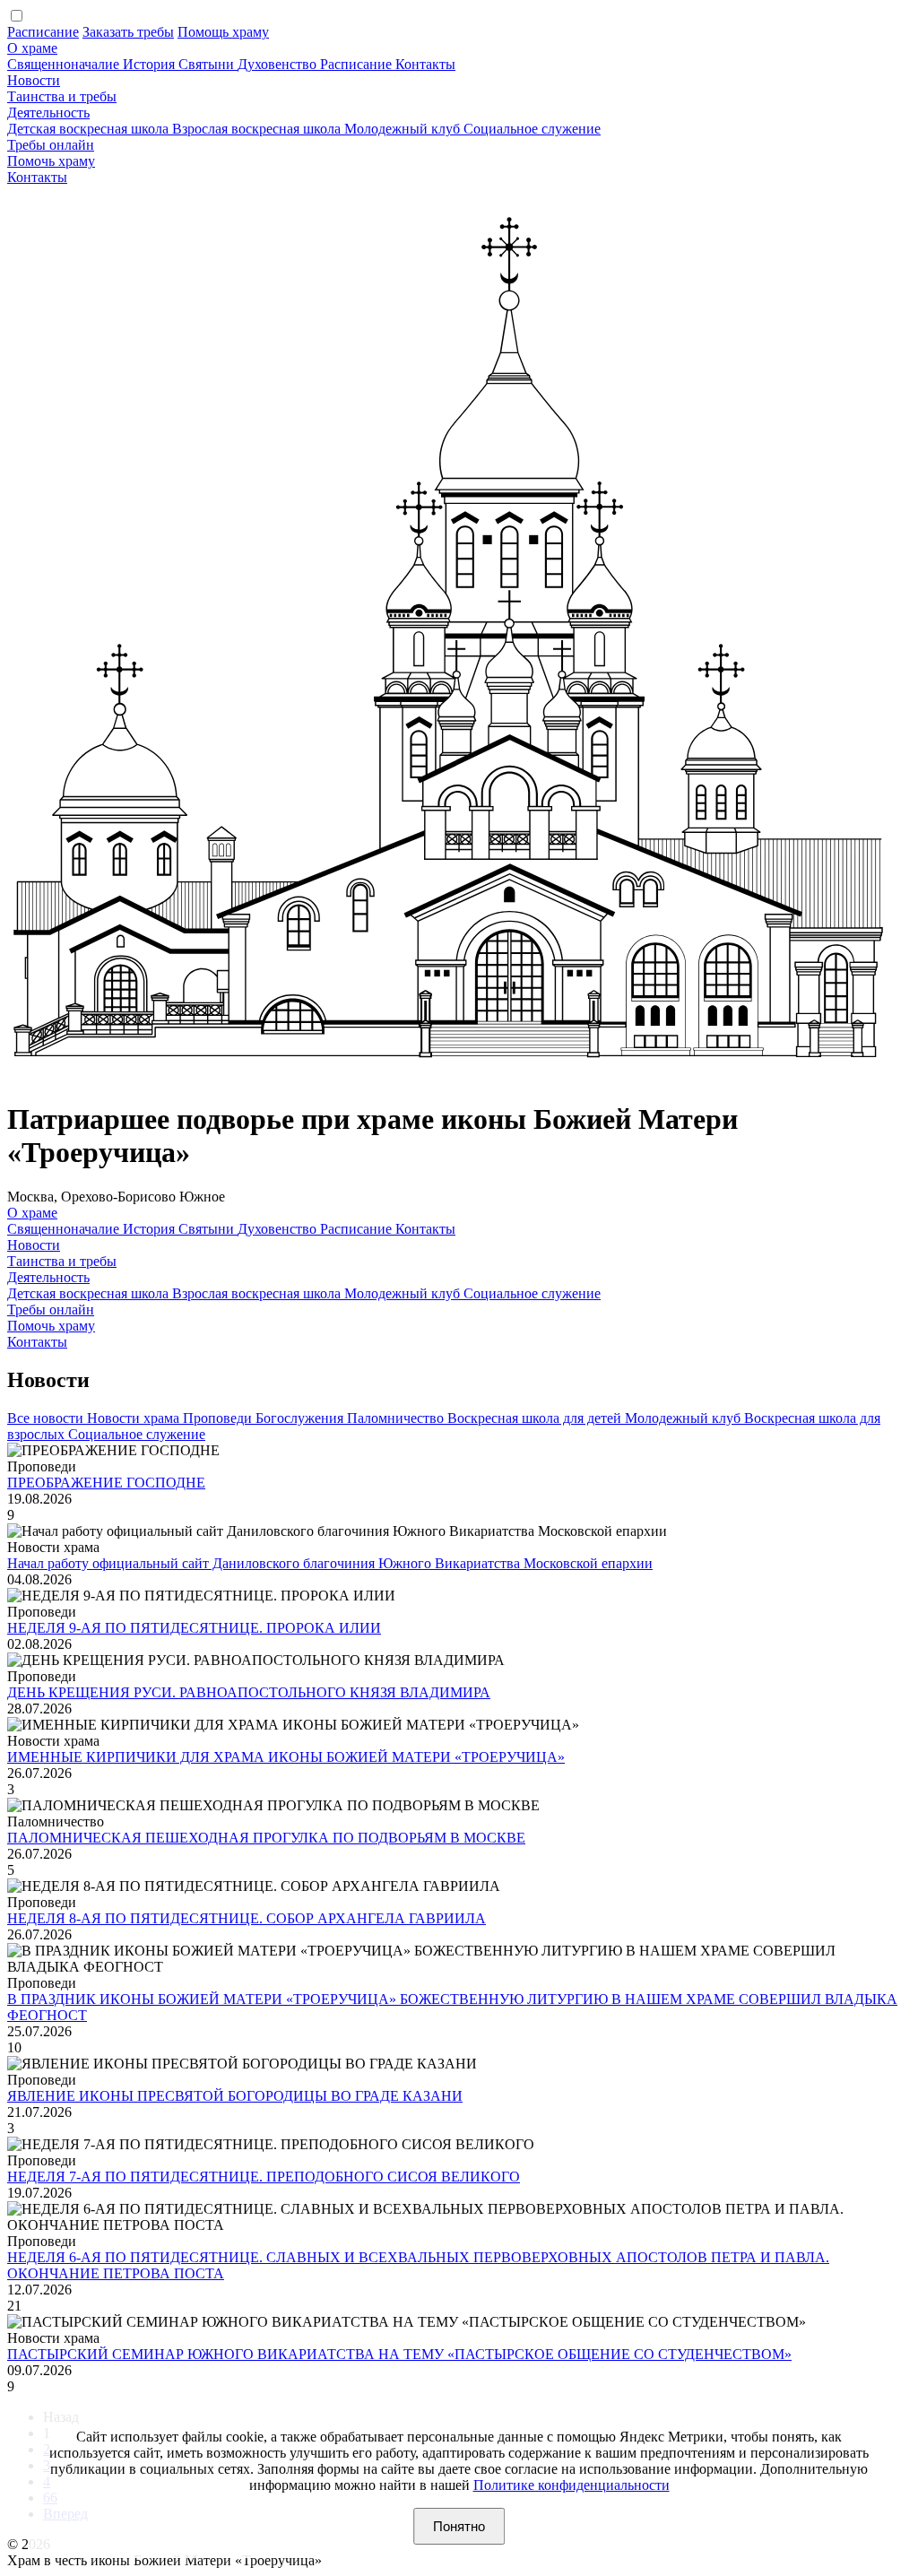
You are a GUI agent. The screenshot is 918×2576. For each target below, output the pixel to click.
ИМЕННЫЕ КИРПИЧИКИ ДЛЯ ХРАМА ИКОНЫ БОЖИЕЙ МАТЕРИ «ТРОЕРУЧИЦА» (286, 1757)
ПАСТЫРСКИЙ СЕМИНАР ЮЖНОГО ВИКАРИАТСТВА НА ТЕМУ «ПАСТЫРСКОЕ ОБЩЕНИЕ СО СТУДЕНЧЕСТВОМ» (399, 2354)
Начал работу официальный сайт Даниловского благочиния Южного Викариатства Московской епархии (330, 1563)
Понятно (459, 2526)
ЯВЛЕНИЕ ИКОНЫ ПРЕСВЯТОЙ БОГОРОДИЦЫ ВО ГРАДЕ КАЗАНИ (235, 2096)
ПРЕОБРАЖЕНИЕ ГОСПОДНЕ (106, 1483)
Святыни (208, 64)
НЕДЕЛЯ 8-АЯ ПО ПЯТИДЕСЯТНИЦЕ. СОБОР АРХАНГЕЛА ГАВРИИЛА (247, 1918)
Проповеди (219, 1418)
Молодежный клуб (404, 129)
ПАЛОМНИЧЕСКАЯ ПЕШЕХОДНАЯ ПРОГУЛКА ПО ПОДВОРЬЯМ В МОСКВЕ (266, 1838)
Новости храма (135, 1418)
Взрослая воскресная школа (258, 129)
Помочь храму (51, 161)
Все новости (47, 1418)
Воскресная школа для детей (536, 1418)
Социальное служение (532, 129)
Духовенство (279, 64)
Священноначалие (65, 64)
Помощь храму (223, 32)
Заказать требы (128, 32)
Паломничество (397, 1418)
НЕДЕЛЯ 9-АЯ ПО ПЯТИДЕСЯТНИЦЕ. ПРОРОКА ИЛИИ (194, 1628)
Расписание (43, 32)
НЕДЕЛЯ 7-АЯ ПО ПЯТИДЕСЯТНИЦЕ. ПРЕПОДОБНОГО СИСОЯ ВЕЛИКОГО (264, 2177)
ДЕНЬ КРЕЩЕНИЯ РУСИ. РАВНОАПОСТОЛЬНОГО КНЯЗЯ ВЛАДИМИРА (249, 1692)
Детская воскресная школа (90, 129)
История (151, 64)
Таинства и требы (62, 96)
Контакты (425, 64)
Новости (34, 80)
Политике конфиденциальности (572, 2485)
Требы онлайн (51, 145)
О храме (32, 48)
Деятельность (48, 113)
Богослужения (301, 1418)
